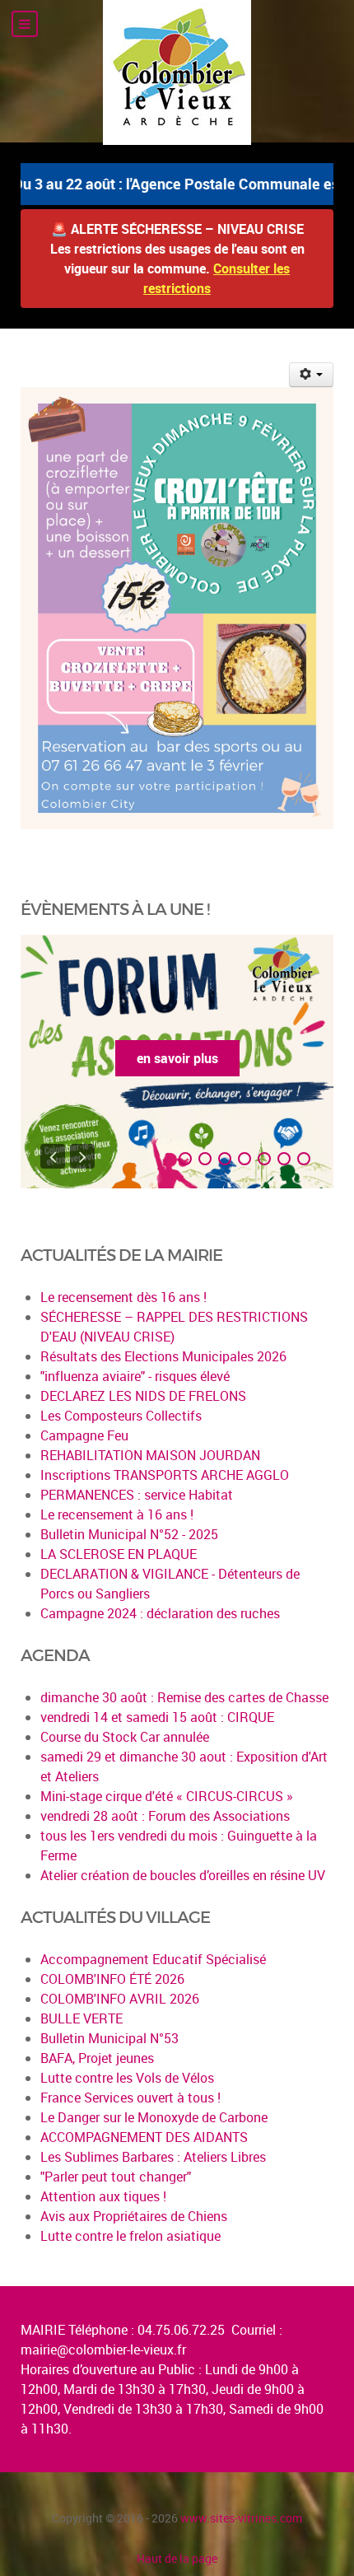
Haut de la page (177, 2558)
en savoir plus (177, 1058)
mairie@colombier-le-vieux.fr (103, 2350)
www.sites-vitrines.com (241, 2518)
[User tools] (312, 375)
